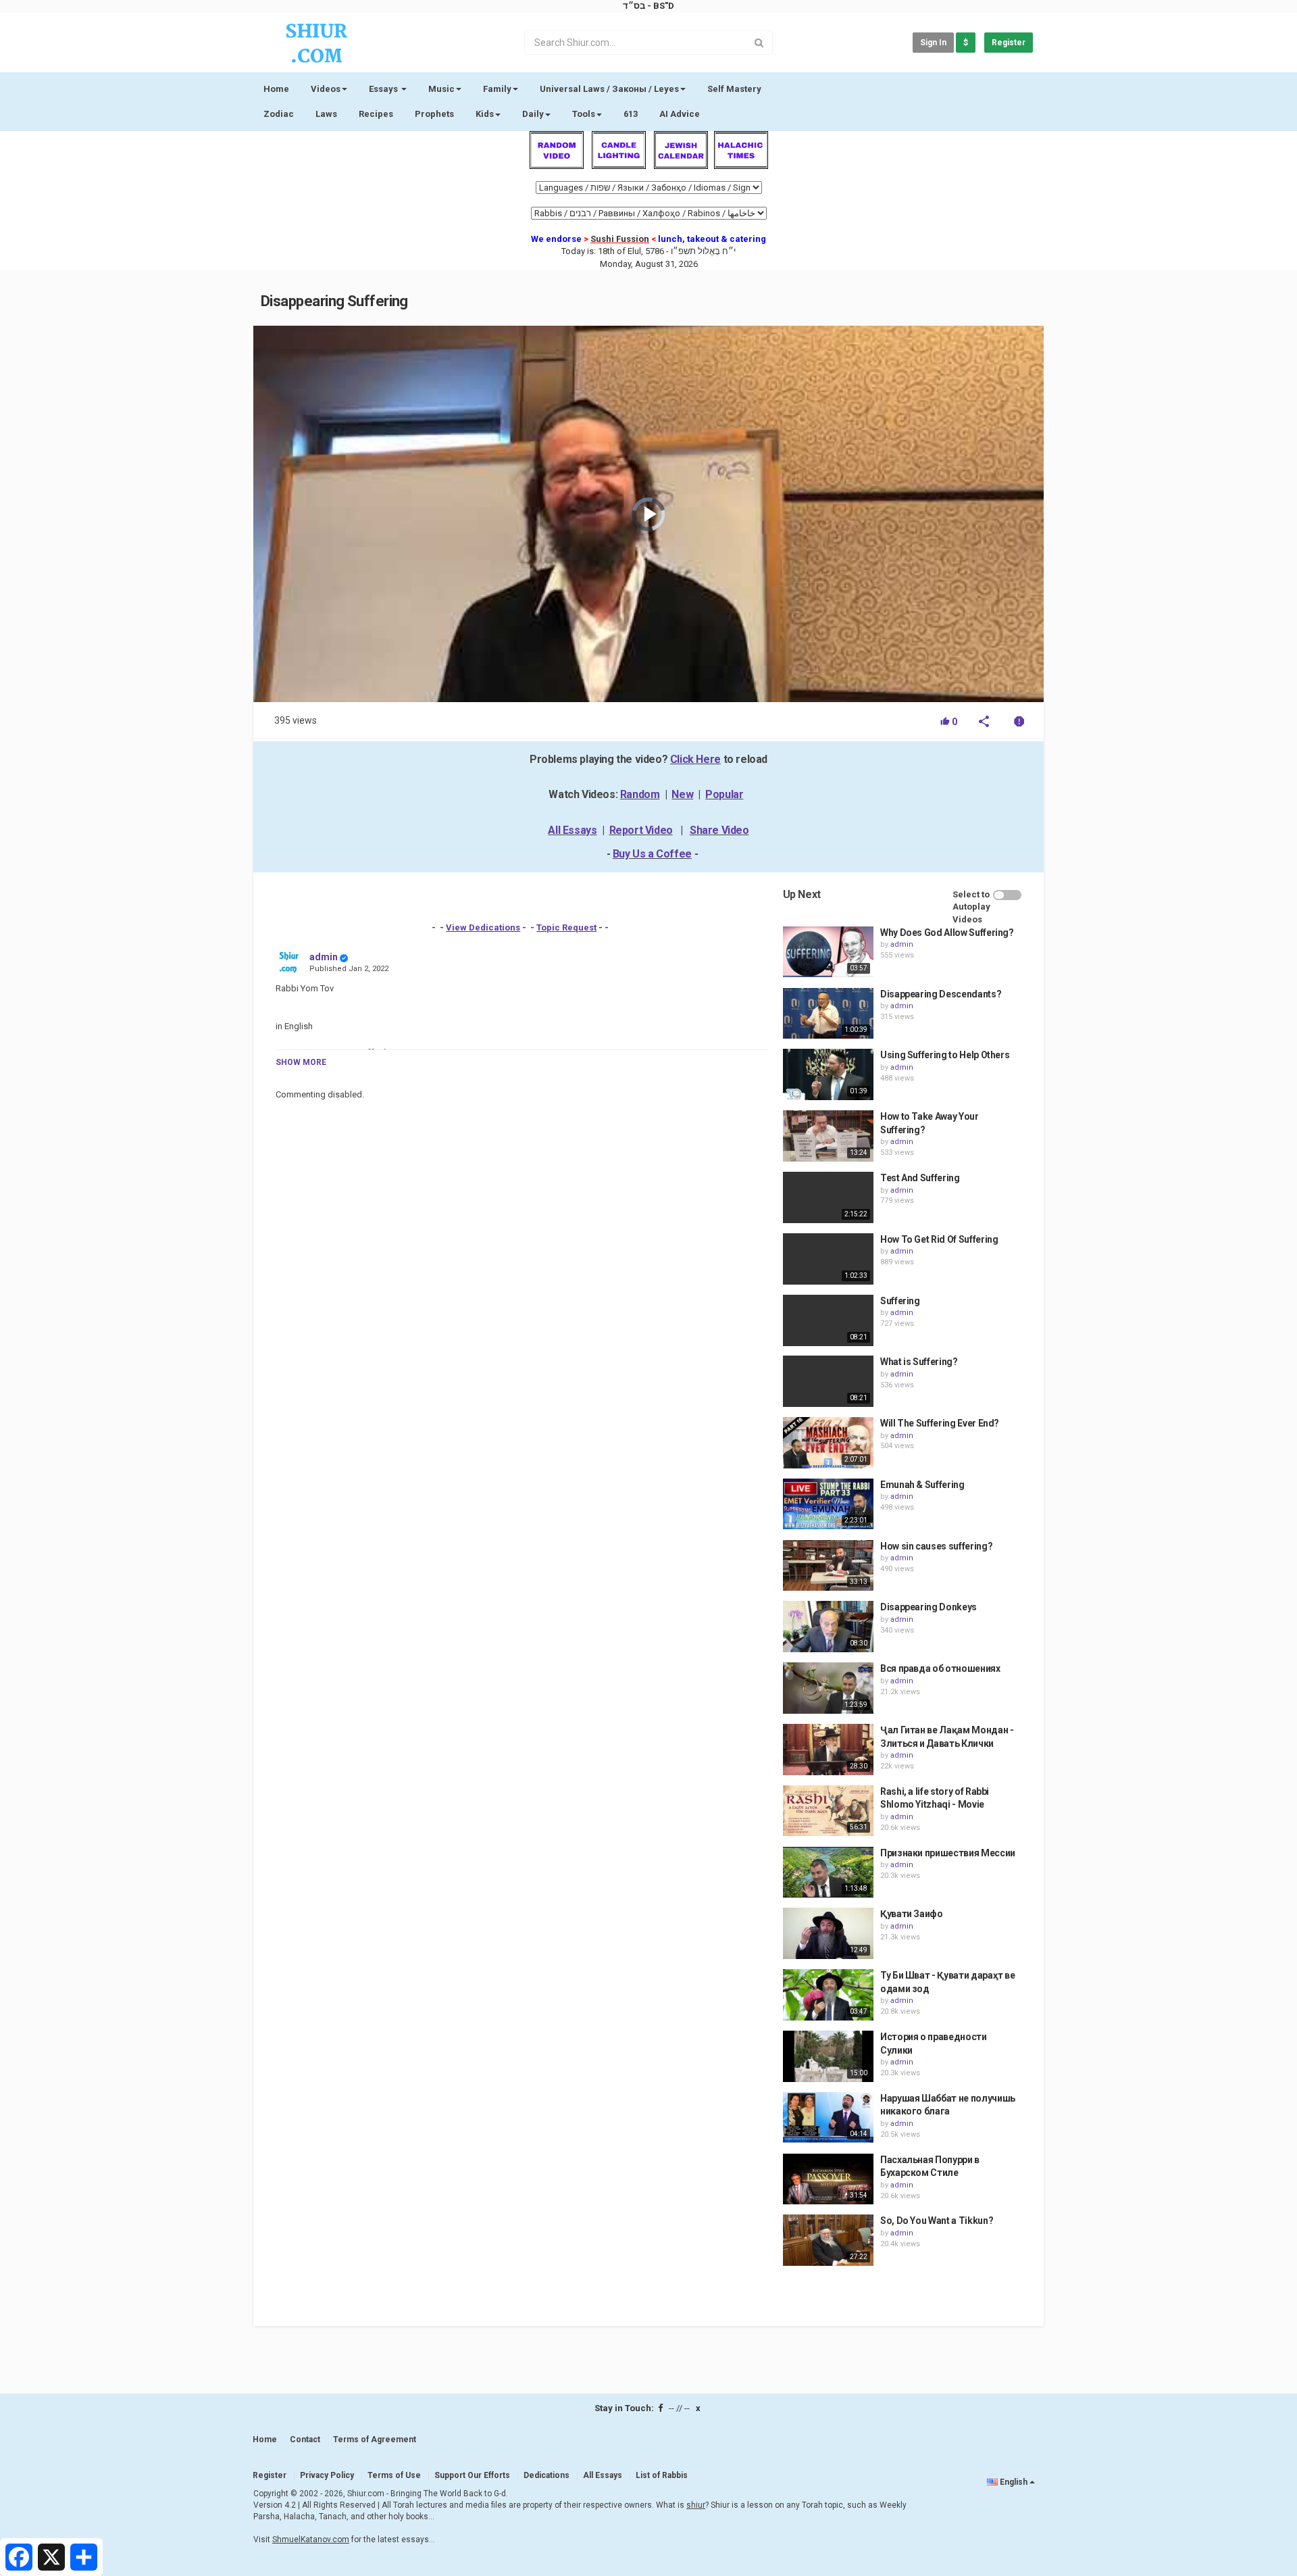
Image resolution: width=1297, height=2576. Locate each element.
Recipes (376, 114)
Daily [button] (533, 114)
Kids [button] (485, 114)
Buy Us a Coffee (652, 854)
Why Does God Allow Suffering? (947, 933)
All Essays (572, 830)
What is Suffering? (919, 1362)
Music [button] (441, 89)
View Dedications (483, 927)
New (682, 794)
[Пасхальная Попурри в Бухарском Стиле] (828, 2179)
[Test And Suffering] (828, 1197)
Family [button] (497, 89)
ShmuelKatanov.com (311, 2540)
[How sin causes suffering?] (828, 1566)
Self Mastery (734, 89)
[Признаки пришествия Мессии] (828, 1873)
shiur (696, 2505)
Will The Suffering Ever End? (940, 1423)
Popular (724, 794)
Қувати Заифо (912, 1914)
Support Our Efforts (472, 2475)
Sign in (933, 43)
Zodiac (279, 114)
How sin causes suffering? (936, 1546)
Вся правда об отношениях (940, 1668)
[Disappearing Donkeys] (828, 1627)
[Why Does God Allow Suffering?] (828, 952)
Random (640, 794)
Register (1009, 43)
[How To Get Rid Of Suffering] (828, 1259)
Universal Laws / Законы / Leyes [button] (609, 89)
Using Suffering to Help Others (945, 1055)
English (1014, 2482)
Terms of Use (394, 2475)
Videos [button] (326, 89)
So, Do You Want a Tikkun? (937, 2221)
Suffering (900, 1301)
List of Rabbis (662, 2475)
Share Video (719, 830)
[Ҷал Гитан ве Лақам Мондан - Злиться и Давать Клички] (828, 1750)
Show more (301, 1062)
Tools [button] (584, 114)
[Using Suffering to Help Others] (828, 1074)
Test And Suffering (920, 1178)
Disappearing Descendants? (941, 994)
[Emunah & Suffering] (828, 1504)
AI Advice (680, 114)
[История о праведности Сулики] (828, 2056)
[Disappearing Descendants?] (828, 1014)
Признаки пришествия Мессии (948, 1853)
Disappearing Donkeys (929, 1607)
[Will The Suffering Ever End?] (828, 1443)
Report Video (641, 830)
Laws (326, 114)
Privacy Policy (327, 2475)
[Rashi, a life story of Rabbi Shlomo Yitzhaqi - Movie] (828, 1811)
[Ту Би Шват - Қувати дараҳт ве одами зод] (828, 1995)
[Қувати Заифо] (828, 1933)
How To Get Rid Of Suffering (939, 1239)
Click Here (695, 759)
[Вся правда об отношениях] (828, 1688)
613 (631, 114)
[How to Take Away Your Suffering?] (828, 1136)
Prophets (434, 114)
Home (276, 89)
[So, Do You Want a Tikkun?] (828, 2240)
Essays (384, 89)
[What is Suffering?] (828, 1381)
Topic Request (566, 927)
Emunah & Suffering (922, 1485)
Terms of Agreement (375, 2439)
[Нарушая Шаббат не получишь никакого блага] (828, 2118)
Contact (305, 2439)
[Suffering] (828, 1320)
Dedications (546, 2475)
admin (324, 957)
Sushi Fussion (620, 239)
